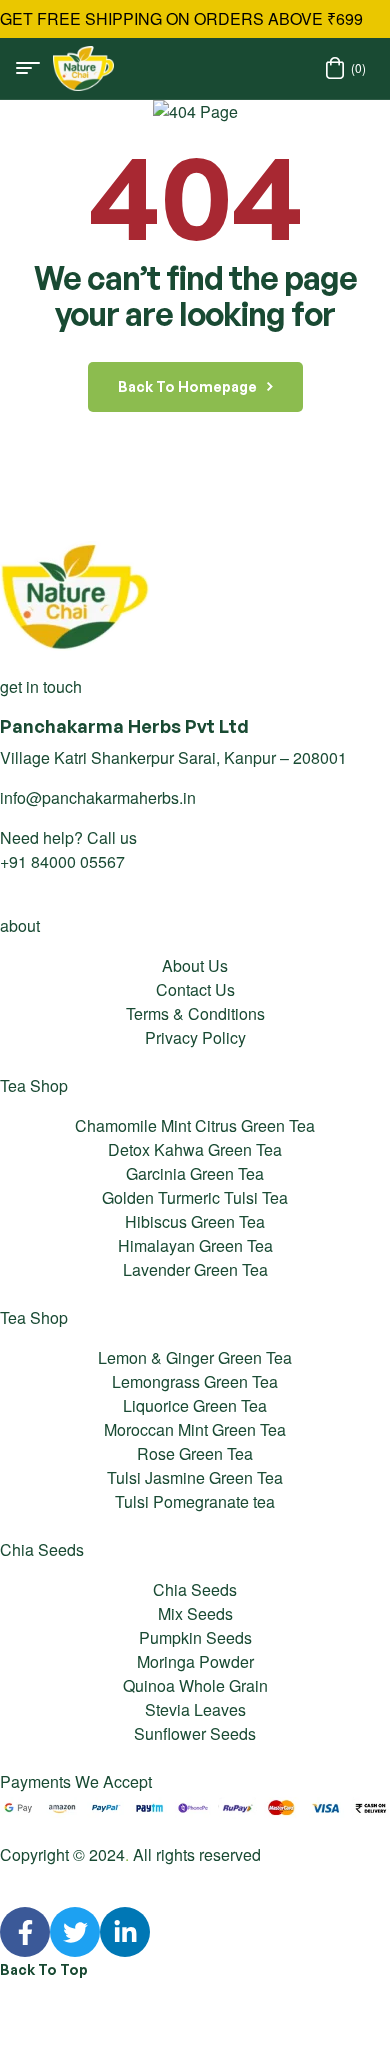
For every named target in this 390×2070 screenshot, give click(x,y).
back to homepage (187, 386)
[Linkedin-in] (125, 1932)
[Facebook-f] (25, 1932)
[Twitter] (75, 1932)
